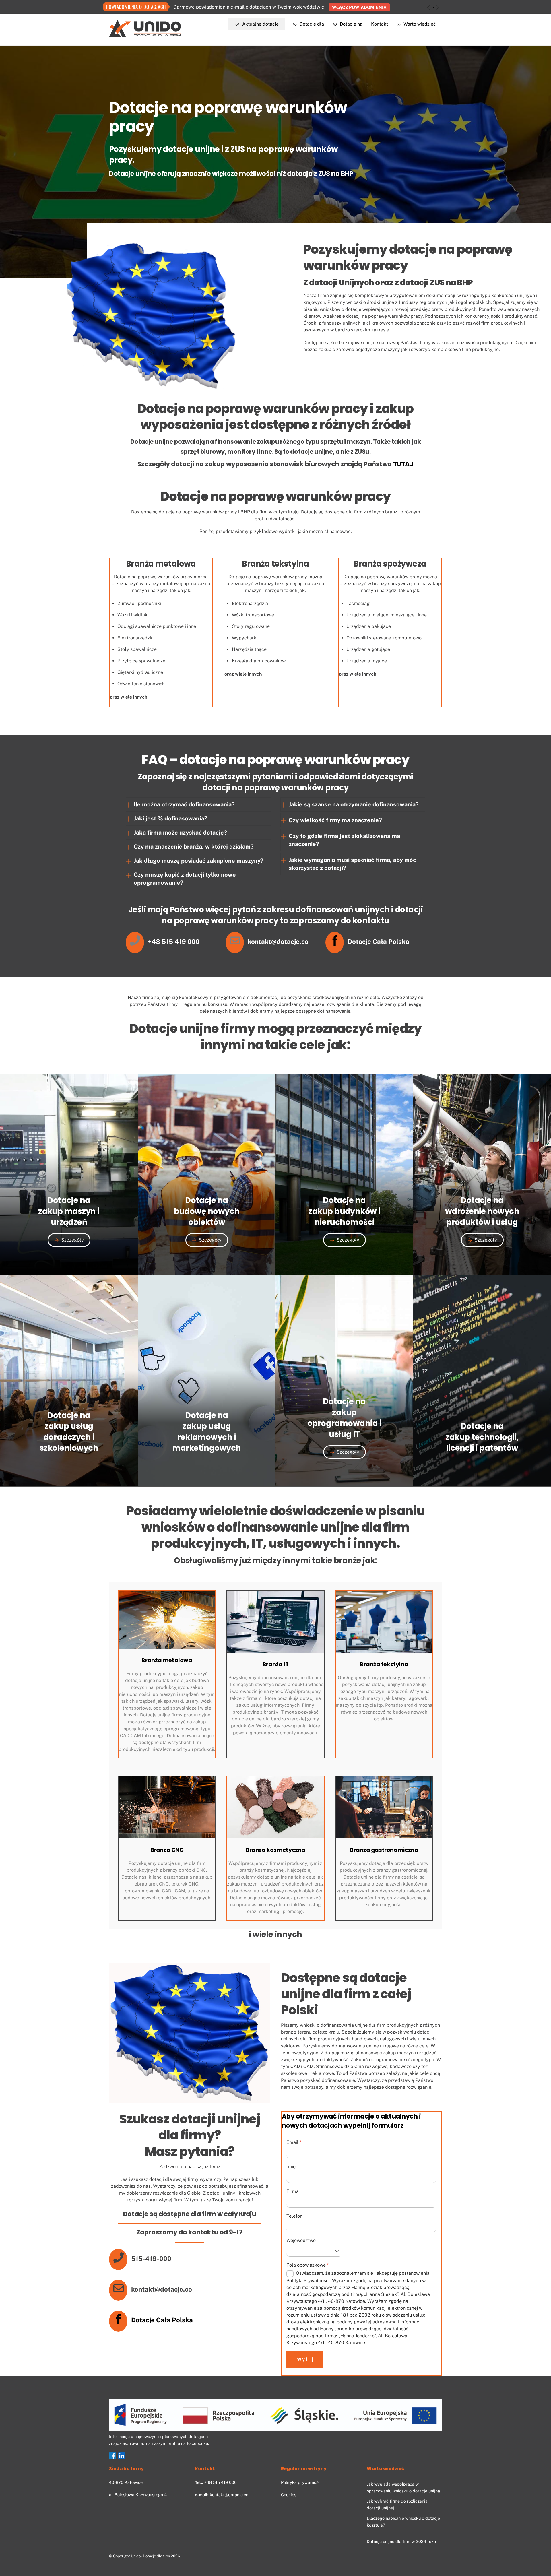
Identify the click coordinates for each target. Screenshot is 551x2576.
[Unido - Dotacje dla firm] (145, 35)
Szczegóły (72, 1240)
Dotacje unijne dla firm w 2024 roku (401, 2541)
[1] (433, 8)
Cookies (289, 2495)
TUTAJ (403, 464)
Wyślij (305, 2359)
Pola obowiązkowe (307, 2265)
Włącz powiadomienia (359, 7)
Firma (293, 2191)
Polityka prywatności (301, 2482)
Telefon (294, 2216)
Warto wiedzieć (419, 24)
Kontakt (380, 24)
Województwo (301, 2240)
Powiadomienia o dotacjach (136, 7)
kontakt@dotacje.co (229, 2495)
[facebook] (112, 2456)
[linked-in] (122, 2456)
